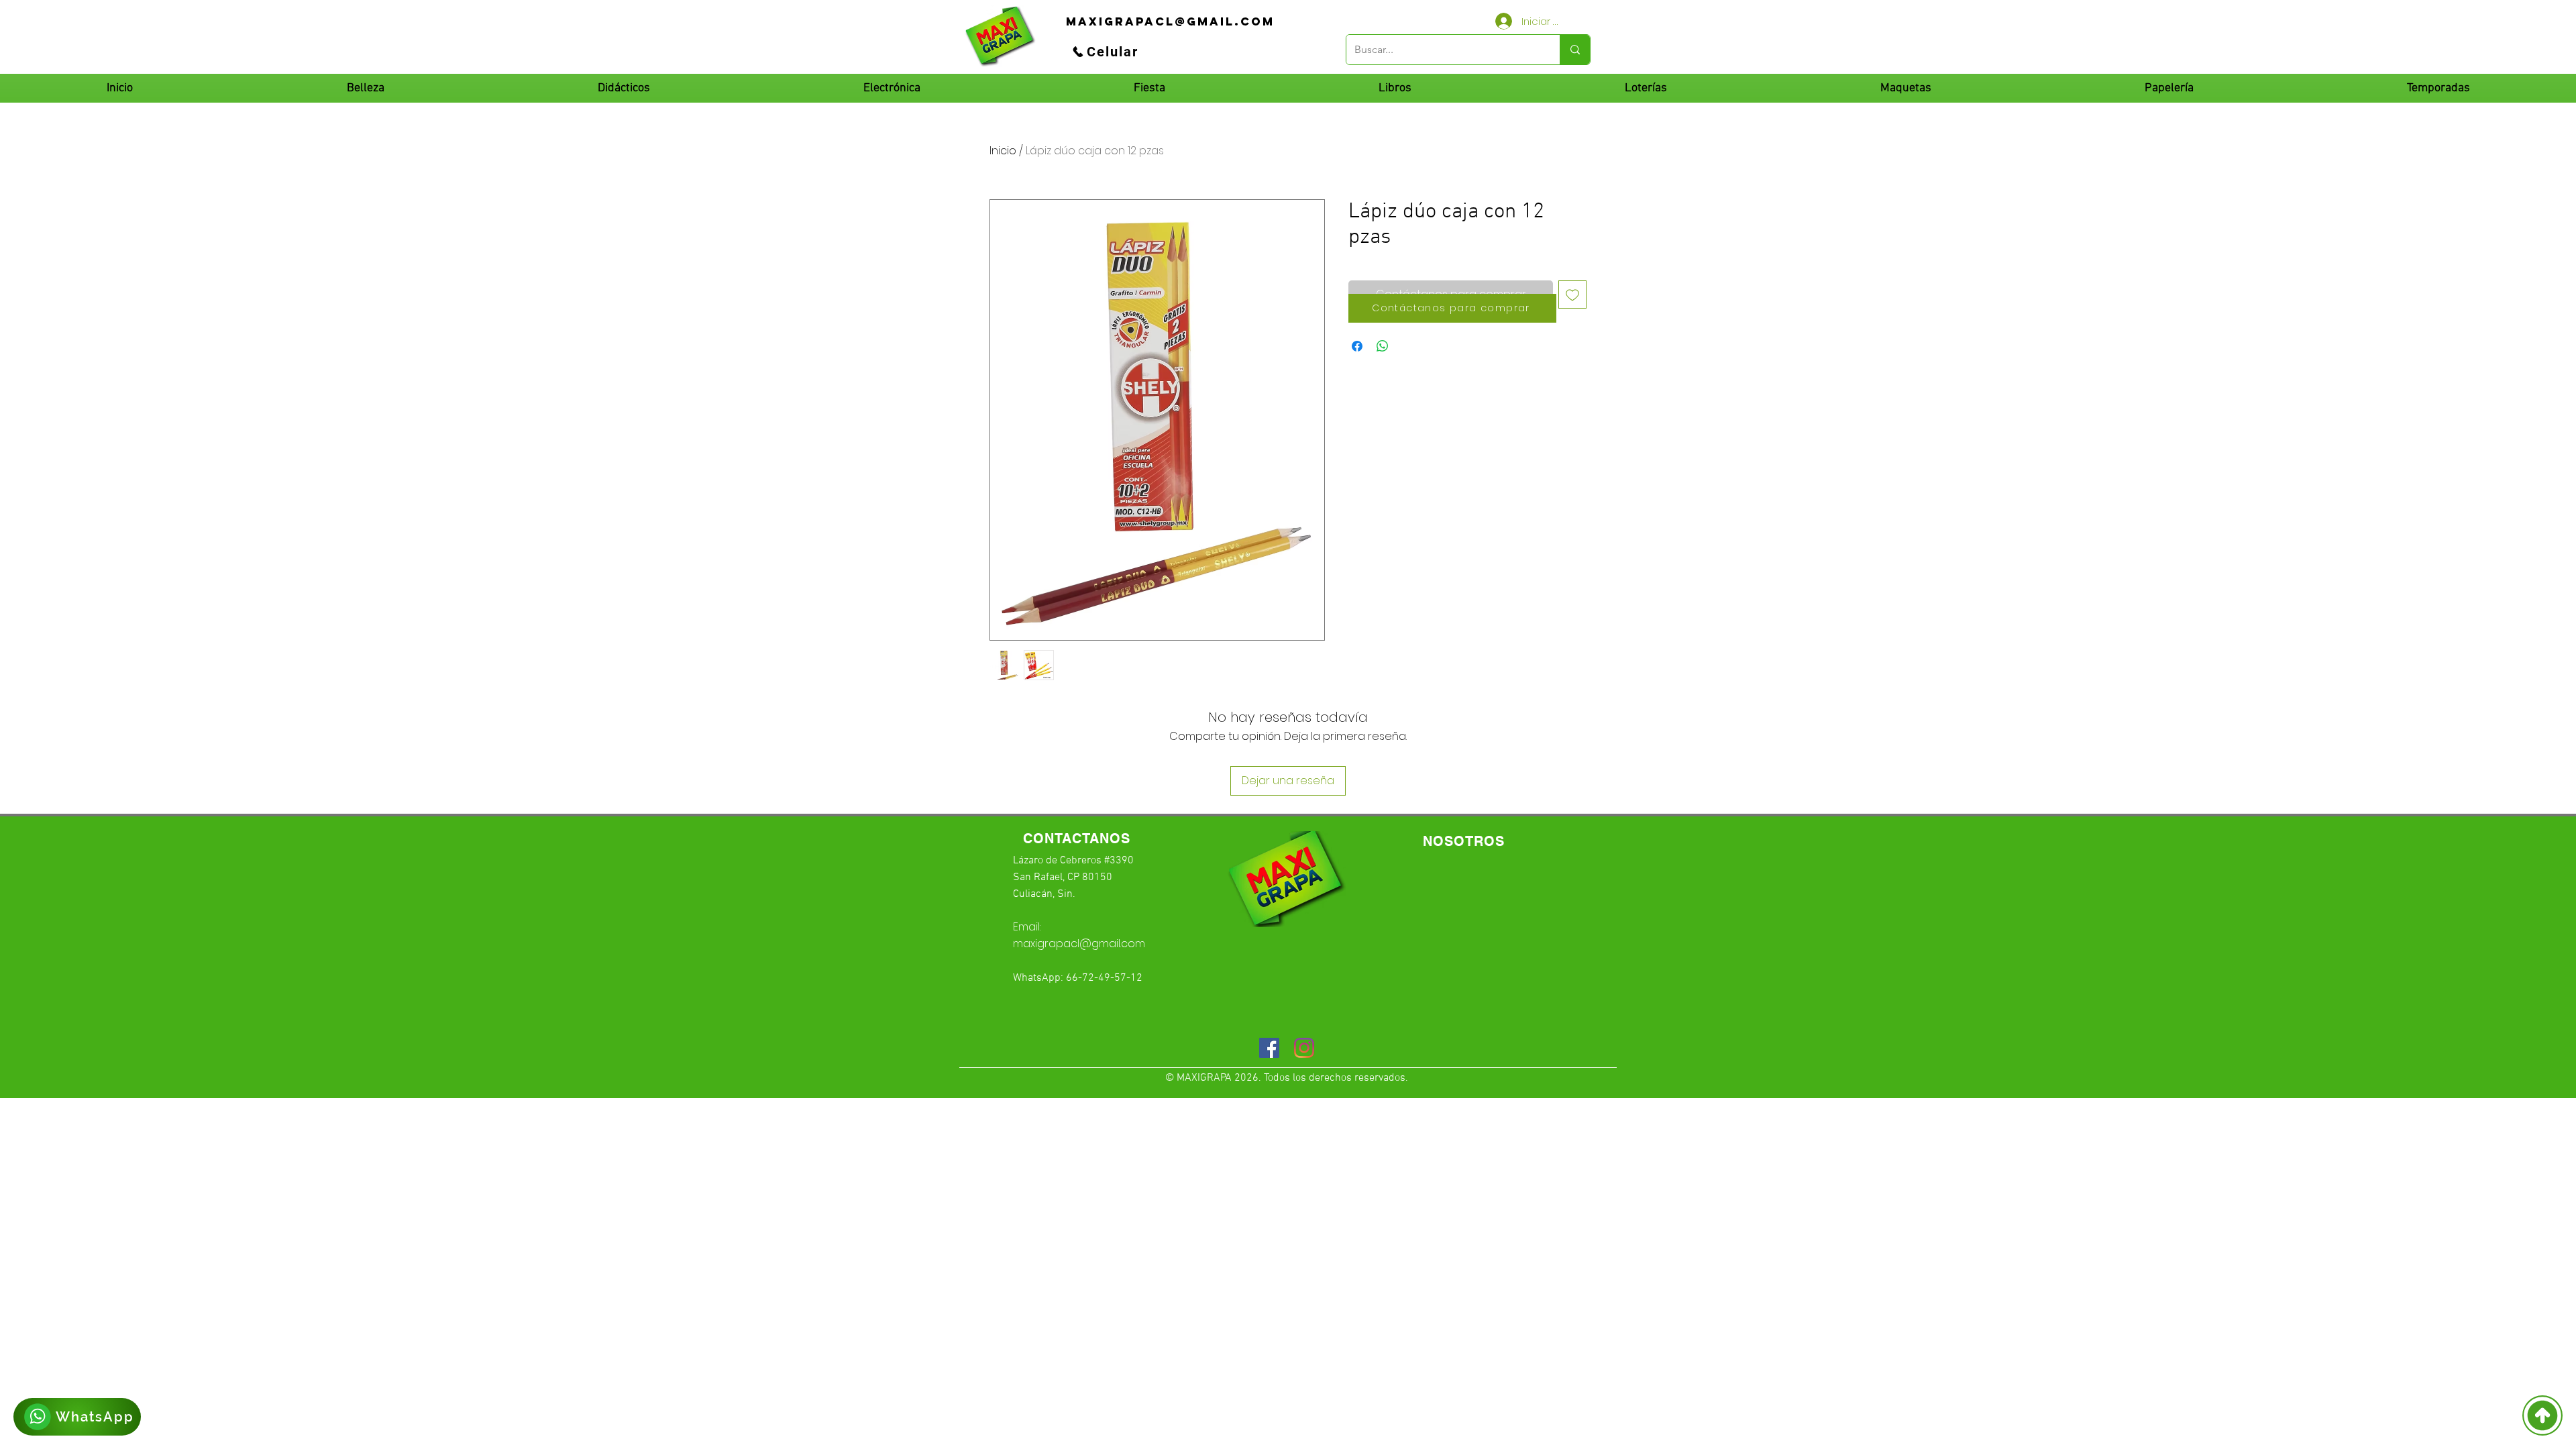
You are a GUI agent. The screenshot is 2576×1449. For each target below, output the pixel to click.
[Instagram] (1304, 1048)
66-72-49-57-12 (1104, 978)
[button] (623, 88)
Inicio (1003, 151)
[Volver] (2542, 1415)
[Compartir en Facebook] (1357, 346)
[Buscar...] (1575, 50)
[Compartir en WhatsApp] (1383, 346)
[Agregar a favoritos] (1572, 294)
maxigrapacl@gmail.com (1079, 944)
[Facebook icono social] (1269, 1048)
